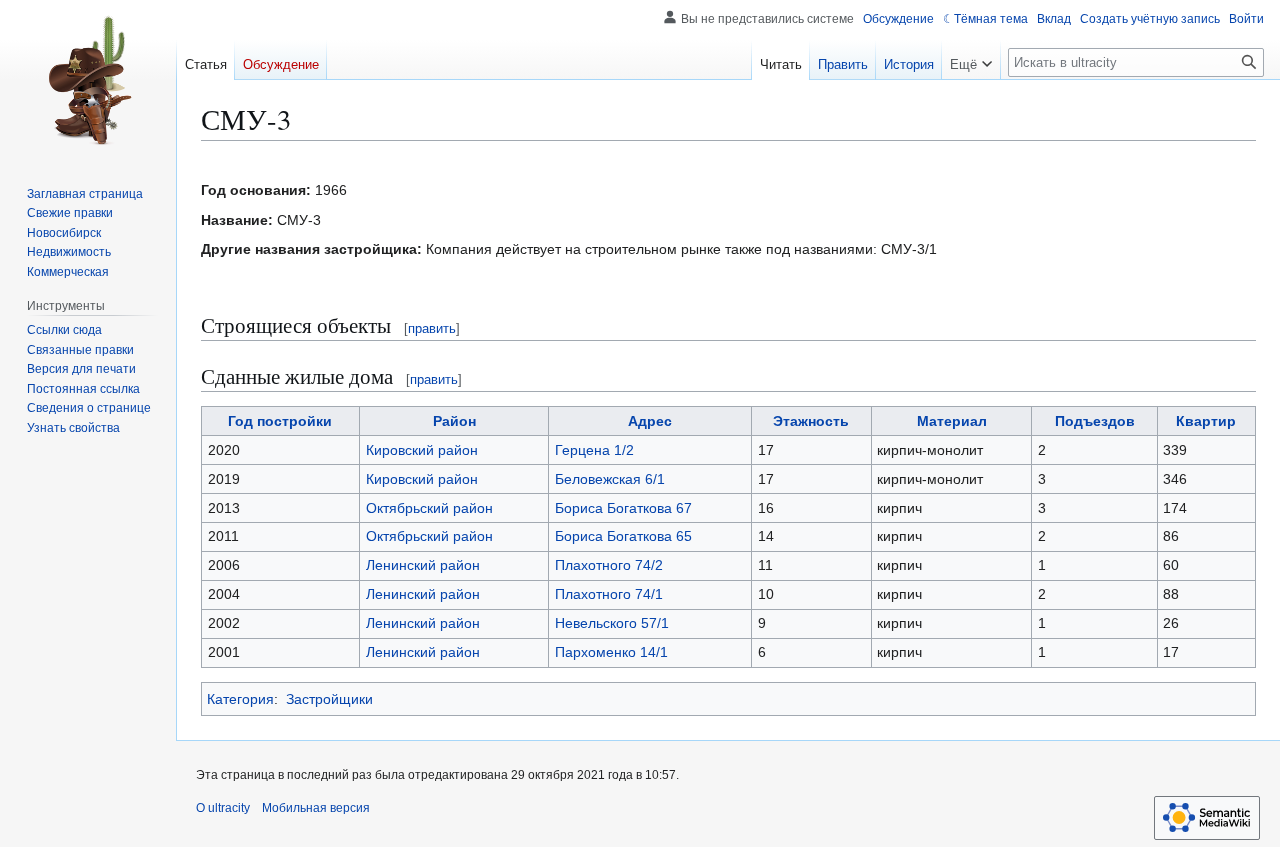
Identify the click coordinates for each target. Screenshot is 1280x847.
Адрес (650, 421)
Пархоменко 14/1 (611, 652)
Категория (240, 699)
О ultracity (223, 808)
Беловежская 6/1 (610, 479)
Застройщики (329, 699)
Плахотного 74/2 (609, 565)
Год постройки (280, 421)
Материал (952, 421)
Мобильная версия (316, 808)
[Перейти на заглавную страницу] (88, 80)
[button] (971, 60)
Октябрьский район (429, 508)
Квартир (1206, 421)
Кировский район (422, 450)
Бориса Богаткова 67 (623, 508)
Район (454, 421)
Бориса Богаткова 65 (623, 536)
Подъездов (1095, 421)
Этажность (811, 421)
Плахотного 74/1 (609, 594)
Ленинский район (423, 565)
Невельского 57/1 (612, 623)
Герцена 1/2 (594, 450)
